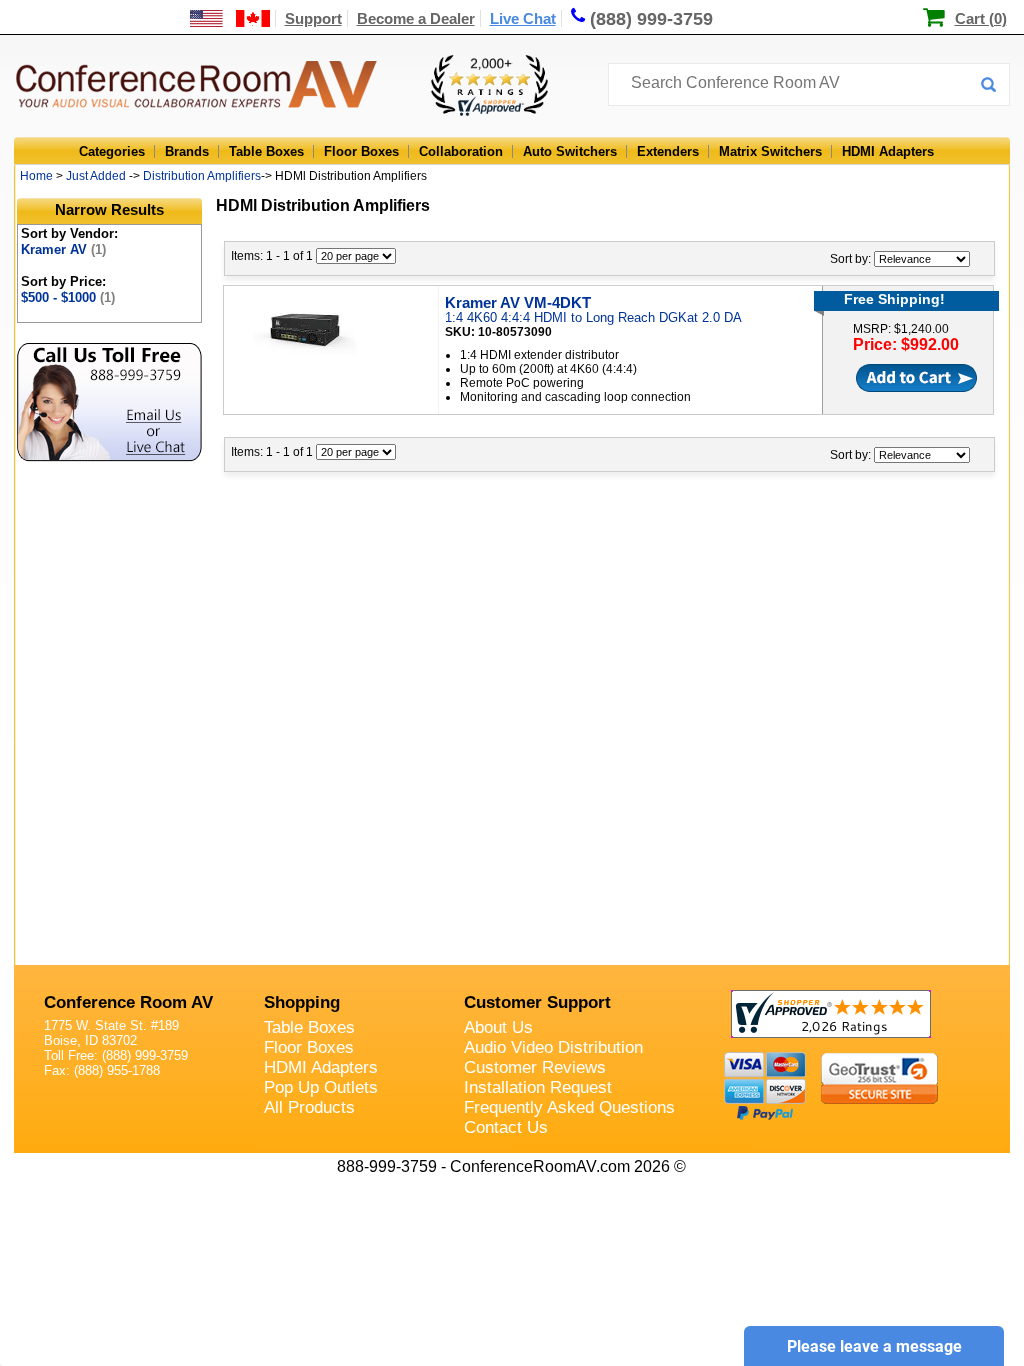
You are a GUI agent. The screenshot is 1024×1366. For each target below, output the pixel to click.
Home (36, 176)
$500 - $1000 (68, 297)
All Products (309, 1107)
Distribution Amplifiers (202, 176)
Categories (112, 151)
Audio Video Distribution (553, 1047)
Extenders (668, 151)
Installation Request (538, 1087)
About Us (498, 1027)
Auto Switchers (570, 151)
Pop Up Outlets (321, 1087)
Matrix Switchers (770, 151)
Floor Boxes (361, 151)
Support (313, 18)
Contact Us (506, 1127)
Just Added (96, 176)
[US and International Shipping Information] (230, 18)
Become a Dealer (416, 18)
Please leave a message (874, 1346)
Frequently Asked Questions (569, 1107)
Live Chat (523, 18)
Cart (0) (981, 18)
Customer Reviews (535, 1067)
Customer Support (537, 1002)
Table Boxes (266, 151)
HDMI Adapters (888, 151)
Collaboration (461, 151)
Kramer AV (63, 249)
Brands (187, 151)
